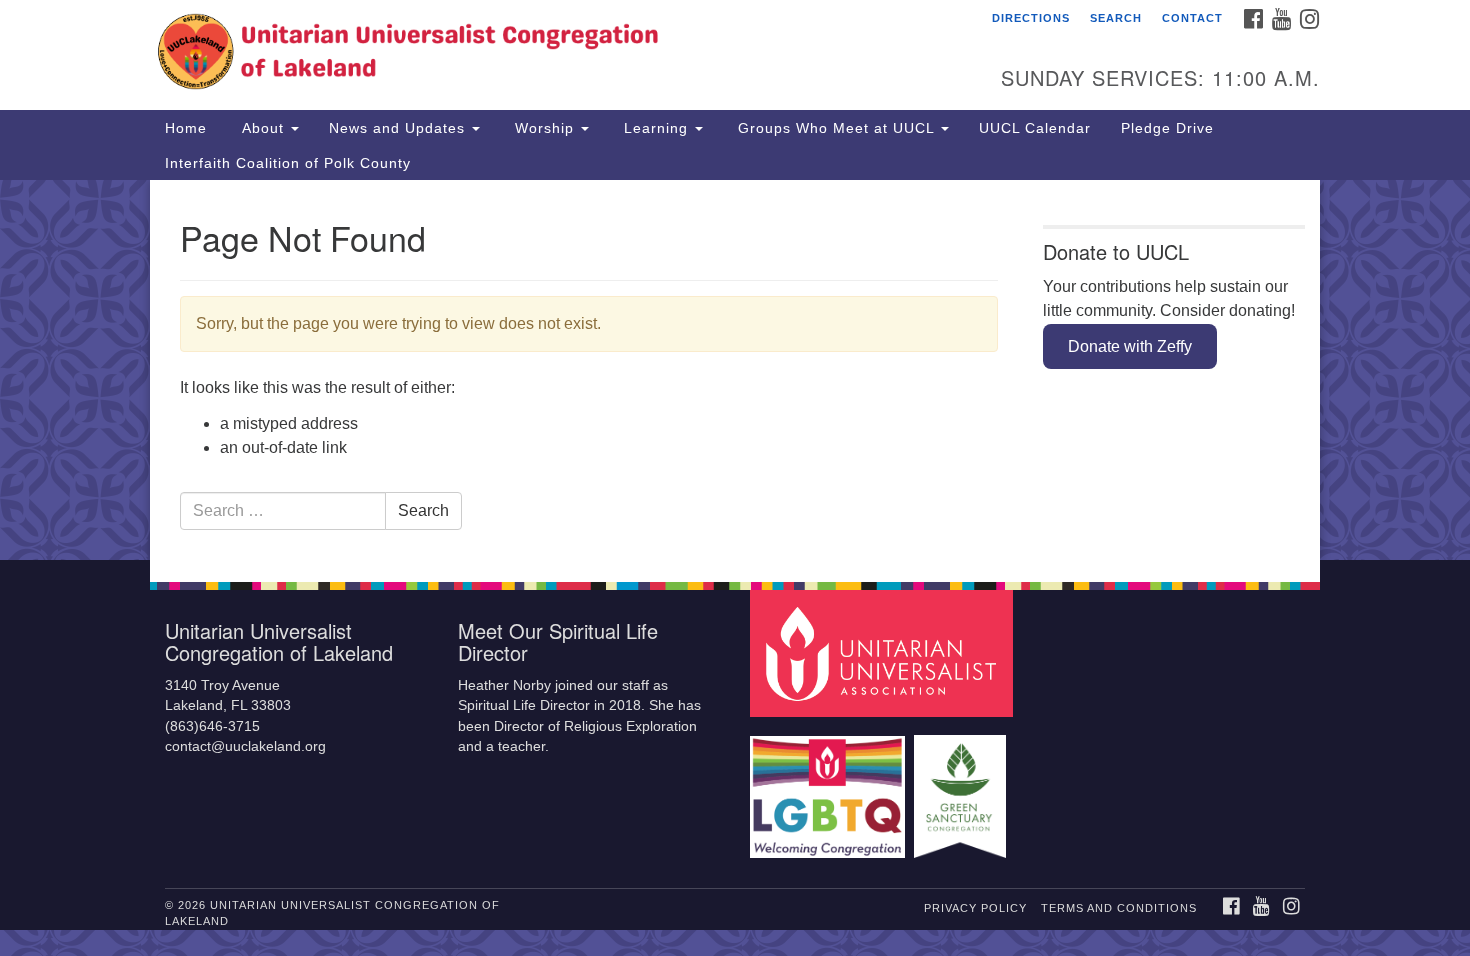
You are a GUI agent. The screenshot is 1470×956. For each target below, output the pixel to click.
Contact (1192, 18)
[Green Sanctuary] (962, 786)
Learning (656, 128)
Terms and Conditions (1119, 908)
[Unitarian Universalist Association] (884, 652)
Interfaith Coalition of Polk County (288, 163)
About (263, 128)
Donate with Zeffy (1130, 346)
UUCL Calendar (1035, 128)
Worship (544, 128)
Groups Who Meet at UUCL (836, 128)
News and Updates (399, 128)
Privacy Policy (975, 908)
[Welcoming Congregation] (830, 786)
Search (1116, 18)
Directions (1031, 18)
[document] (735, 370)
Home (186, 128)
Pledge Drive (1167, 128)
